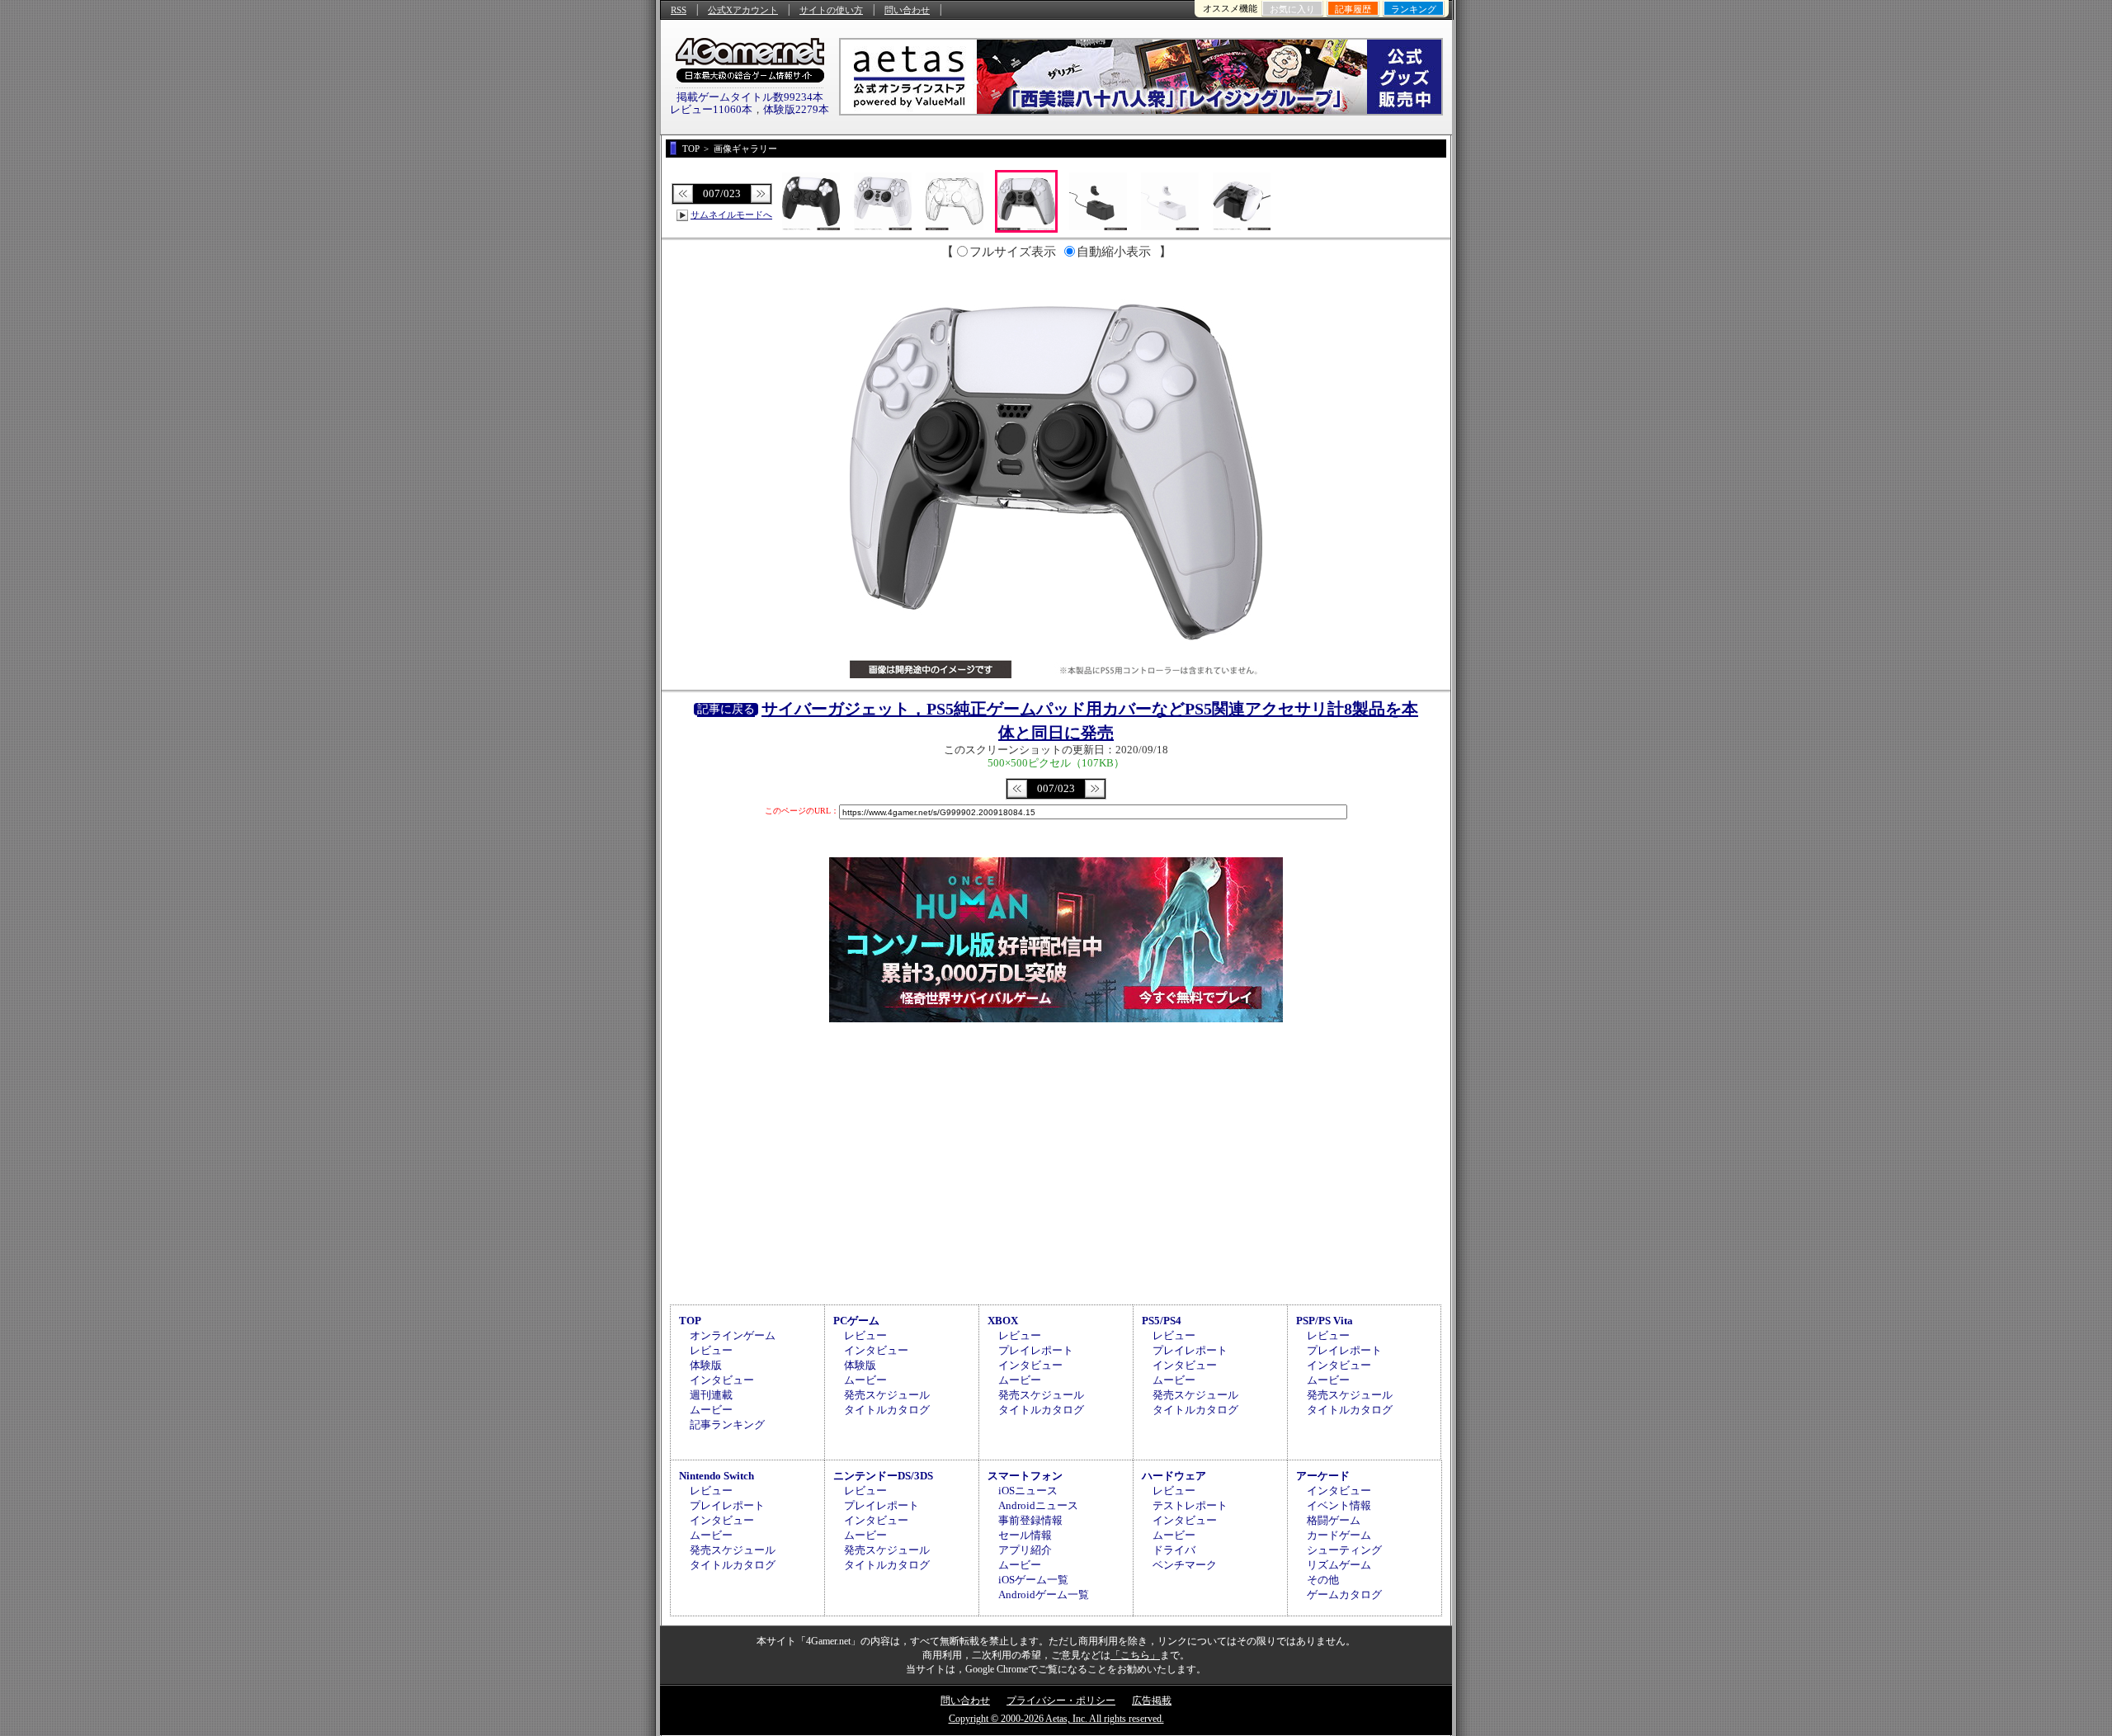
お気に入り (1292, 9)
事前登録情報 (1030, 1520)
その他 (1323, 1580)
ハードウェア (1174, 1476)
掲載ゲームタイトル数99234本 (750, 97)
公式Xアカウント (743, 10)
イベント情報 (1339, 1505)
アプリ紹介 (1025, 1550)
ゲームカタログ (1344, 1594)
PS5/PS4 (1162, 1321)
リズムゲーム (1339, 1565)
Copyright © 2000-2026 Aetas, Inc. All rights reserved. (1056, 1719)
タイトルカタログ (887, 1410)
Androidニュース (1038, 1505)
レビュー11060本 (711, 109)
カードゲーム (1339, 1535)
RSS (679, 10)
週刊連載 (711, 1395)
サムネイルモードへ (731, 215)
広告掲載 (1152, 1701)
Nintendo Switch (717, 1476)
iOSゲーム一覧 (1033, 1580)
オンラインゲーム (733, 1335)
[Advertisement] (1056, 1161)
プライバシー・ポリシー (1061, 1701)
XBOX (1003, 1321)
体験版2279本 (796, 109)
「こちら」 (1135, 1655)
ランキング (1414, 9)
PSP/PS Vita (1325, 1321)
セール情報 (1025, 1535)
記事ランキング (727, 1425)
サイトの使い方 (831, 10)
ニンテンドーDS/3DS (883, 1476)
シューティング (1344, 1550)
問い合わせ (907, 10)
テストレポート (1190, 1505)
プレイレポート (1036, 1350)
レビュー (711, 1350)
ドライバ (1174, 1550)
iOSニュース (1028, 1491)
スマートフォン (1025, 1476)
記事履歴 (1353, 9)
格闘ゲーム (1334, 1520)
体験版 (706, 1365)
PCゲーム (856, 1321)
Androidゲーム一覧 (1044, 1594)
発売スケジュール (887, 1395)
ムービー (711, 1410)
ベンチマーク (1185, 1565)
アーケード (1323, 1476)
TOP (690, 1321)
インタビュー (722, 1380)
